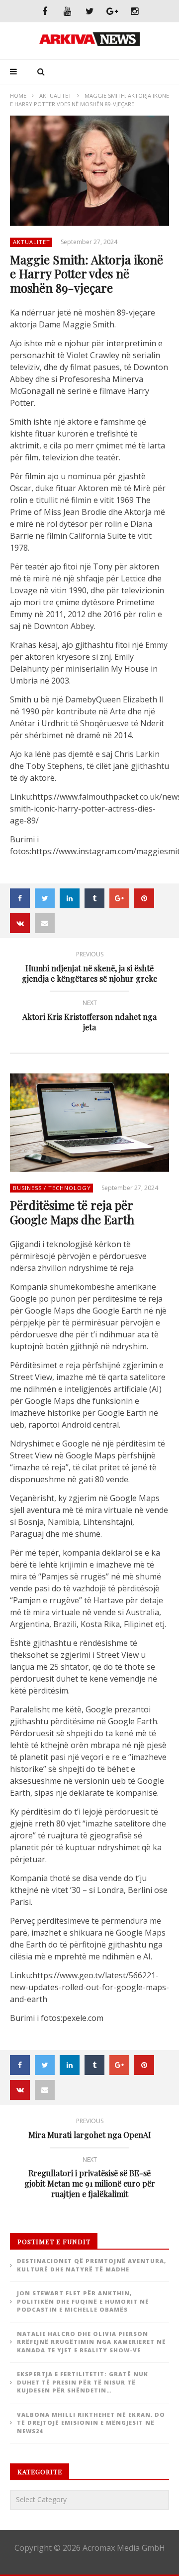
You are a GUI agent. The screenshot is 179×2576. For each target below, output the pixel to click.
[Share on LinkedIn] (70, 898)
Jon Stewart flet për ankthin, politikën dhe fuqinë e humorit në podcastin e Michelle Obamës (83, 2301)
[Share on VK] (20, 923)
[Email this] (45, 923)
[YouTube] (67, 11)
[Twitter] (90, 11)
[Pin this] (144, 898)
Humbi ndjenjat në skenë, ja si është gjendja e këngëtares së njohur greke (89, 968)
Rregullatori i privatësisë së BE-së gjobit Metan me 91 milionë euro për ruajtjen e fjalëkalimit (90, 2179)
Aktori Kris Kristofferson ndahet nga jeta (89, 1017)
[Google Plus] (112, 11)
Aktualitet (55, 95)
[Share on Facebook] (20, 898)
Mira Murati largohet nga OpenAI (90, 2130)
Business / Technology (52, 1188)
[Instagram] (134, 11)
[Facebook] (45, 11)
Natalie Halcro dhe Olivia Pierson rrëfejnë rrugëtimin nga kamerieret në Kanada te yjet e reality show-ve (91, 2342)
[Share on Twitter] (45, 898)
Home (18, 95)
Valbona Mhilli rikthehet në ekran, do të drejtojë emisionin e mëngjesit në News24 (91, 2423)
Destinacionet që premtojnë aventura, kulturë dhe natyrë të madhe (91, 2265)
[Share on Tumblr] (94, 898)
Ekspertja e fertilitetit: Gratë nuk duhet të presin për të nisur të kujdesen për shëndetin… (83, 2382)
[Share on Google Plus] (119, 898)
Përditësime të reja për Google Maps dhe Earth (72, 1212)
